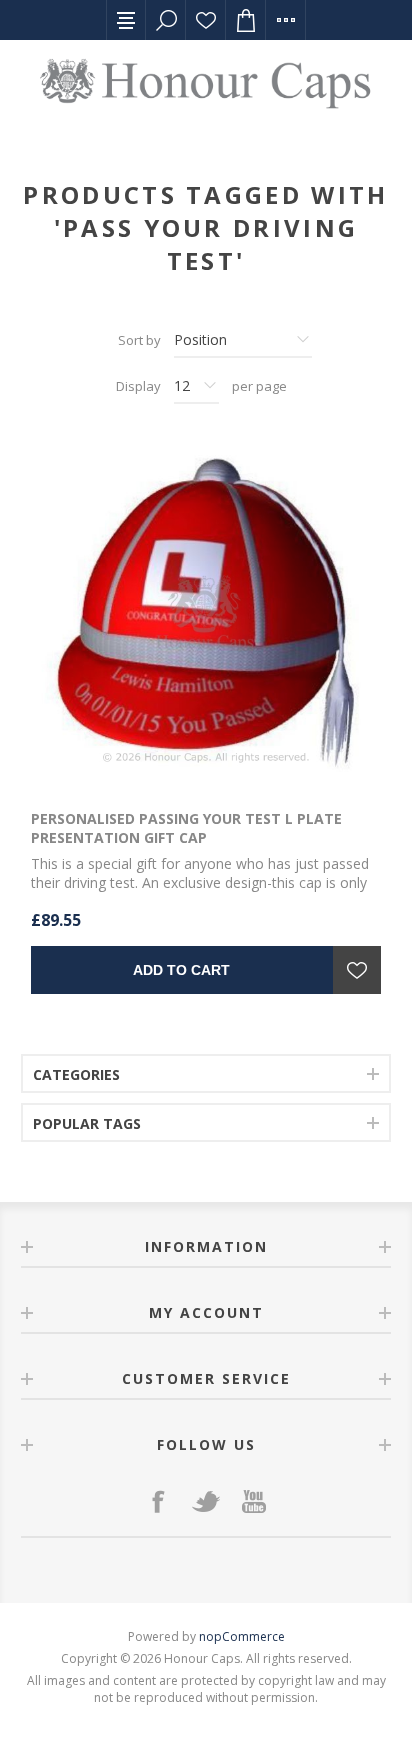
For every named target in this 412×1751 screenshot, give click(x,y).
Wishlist (206, 20)
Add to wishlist (357, 970)
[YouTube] (254, 1501)
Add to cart (181, 970)
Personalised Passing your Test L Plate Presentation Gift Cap (186, 828)
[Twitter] (206, 1501)
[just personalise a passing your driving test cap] (206, 614)
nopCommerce (242, 1636)
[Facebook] (158, 1501)
